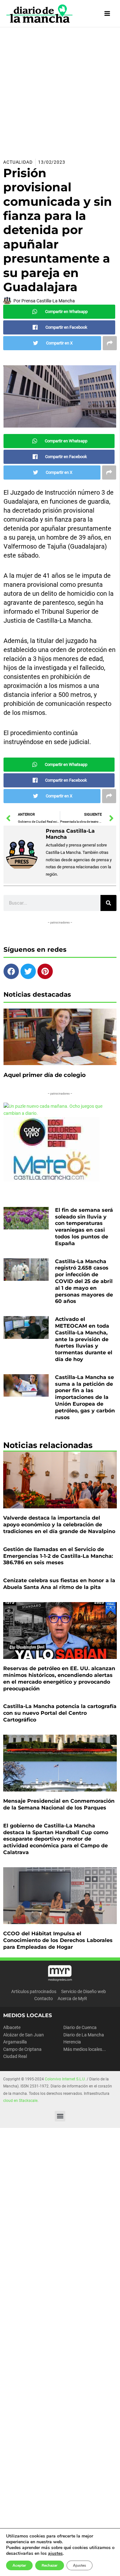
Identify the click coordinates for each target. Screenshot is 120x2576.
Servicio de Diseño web (84, 1991)
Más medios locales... (85, 2049)
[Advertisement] (60, 91)
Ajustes (80, 2565)
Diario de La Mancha (84, 2035)
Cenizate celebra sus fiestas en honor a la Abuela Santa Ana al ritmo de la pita (59, 1584)
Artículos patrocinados (34, 1991)
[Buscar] (108, 903)
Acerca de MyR (72, 1999)
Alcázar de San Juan (24, 2035)
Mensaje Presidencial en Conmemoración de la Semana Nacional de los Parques (59, 1804)
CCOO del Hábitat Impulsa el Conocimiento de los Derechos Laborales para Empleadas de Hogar (58, 1940)
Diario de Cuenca (80, 2027)
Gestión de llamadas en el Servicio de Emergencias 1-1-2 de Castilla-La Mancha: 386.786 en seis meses (58, 1556)
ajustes (55, 2554)
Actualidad (18, 162)
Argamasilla (15, 2042)
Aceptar (19, 2565)
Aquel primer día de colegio (45, 1075)
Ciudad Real (15, 2056)
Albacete (12, 2027)
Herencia (72, 2042)
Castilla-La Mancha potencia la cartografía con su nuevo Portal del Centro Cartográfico (60, 1713)
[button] (60, 2116)
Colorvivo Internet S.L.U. (65, 2079)
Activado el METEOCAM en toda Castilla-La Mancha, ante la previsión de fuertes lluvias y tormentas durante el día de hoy (84, 1339)
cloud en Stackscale (20, 2101)
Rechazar (50, 2565)
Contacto (44, 1999)
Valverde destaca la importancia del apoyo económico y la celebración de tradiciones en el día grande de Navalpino (59, 1525)
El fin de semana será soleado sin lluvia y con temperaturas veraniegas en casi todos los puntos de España (84, 1227)
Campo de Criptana (22, 2049)
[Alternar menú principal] (107, 14)
